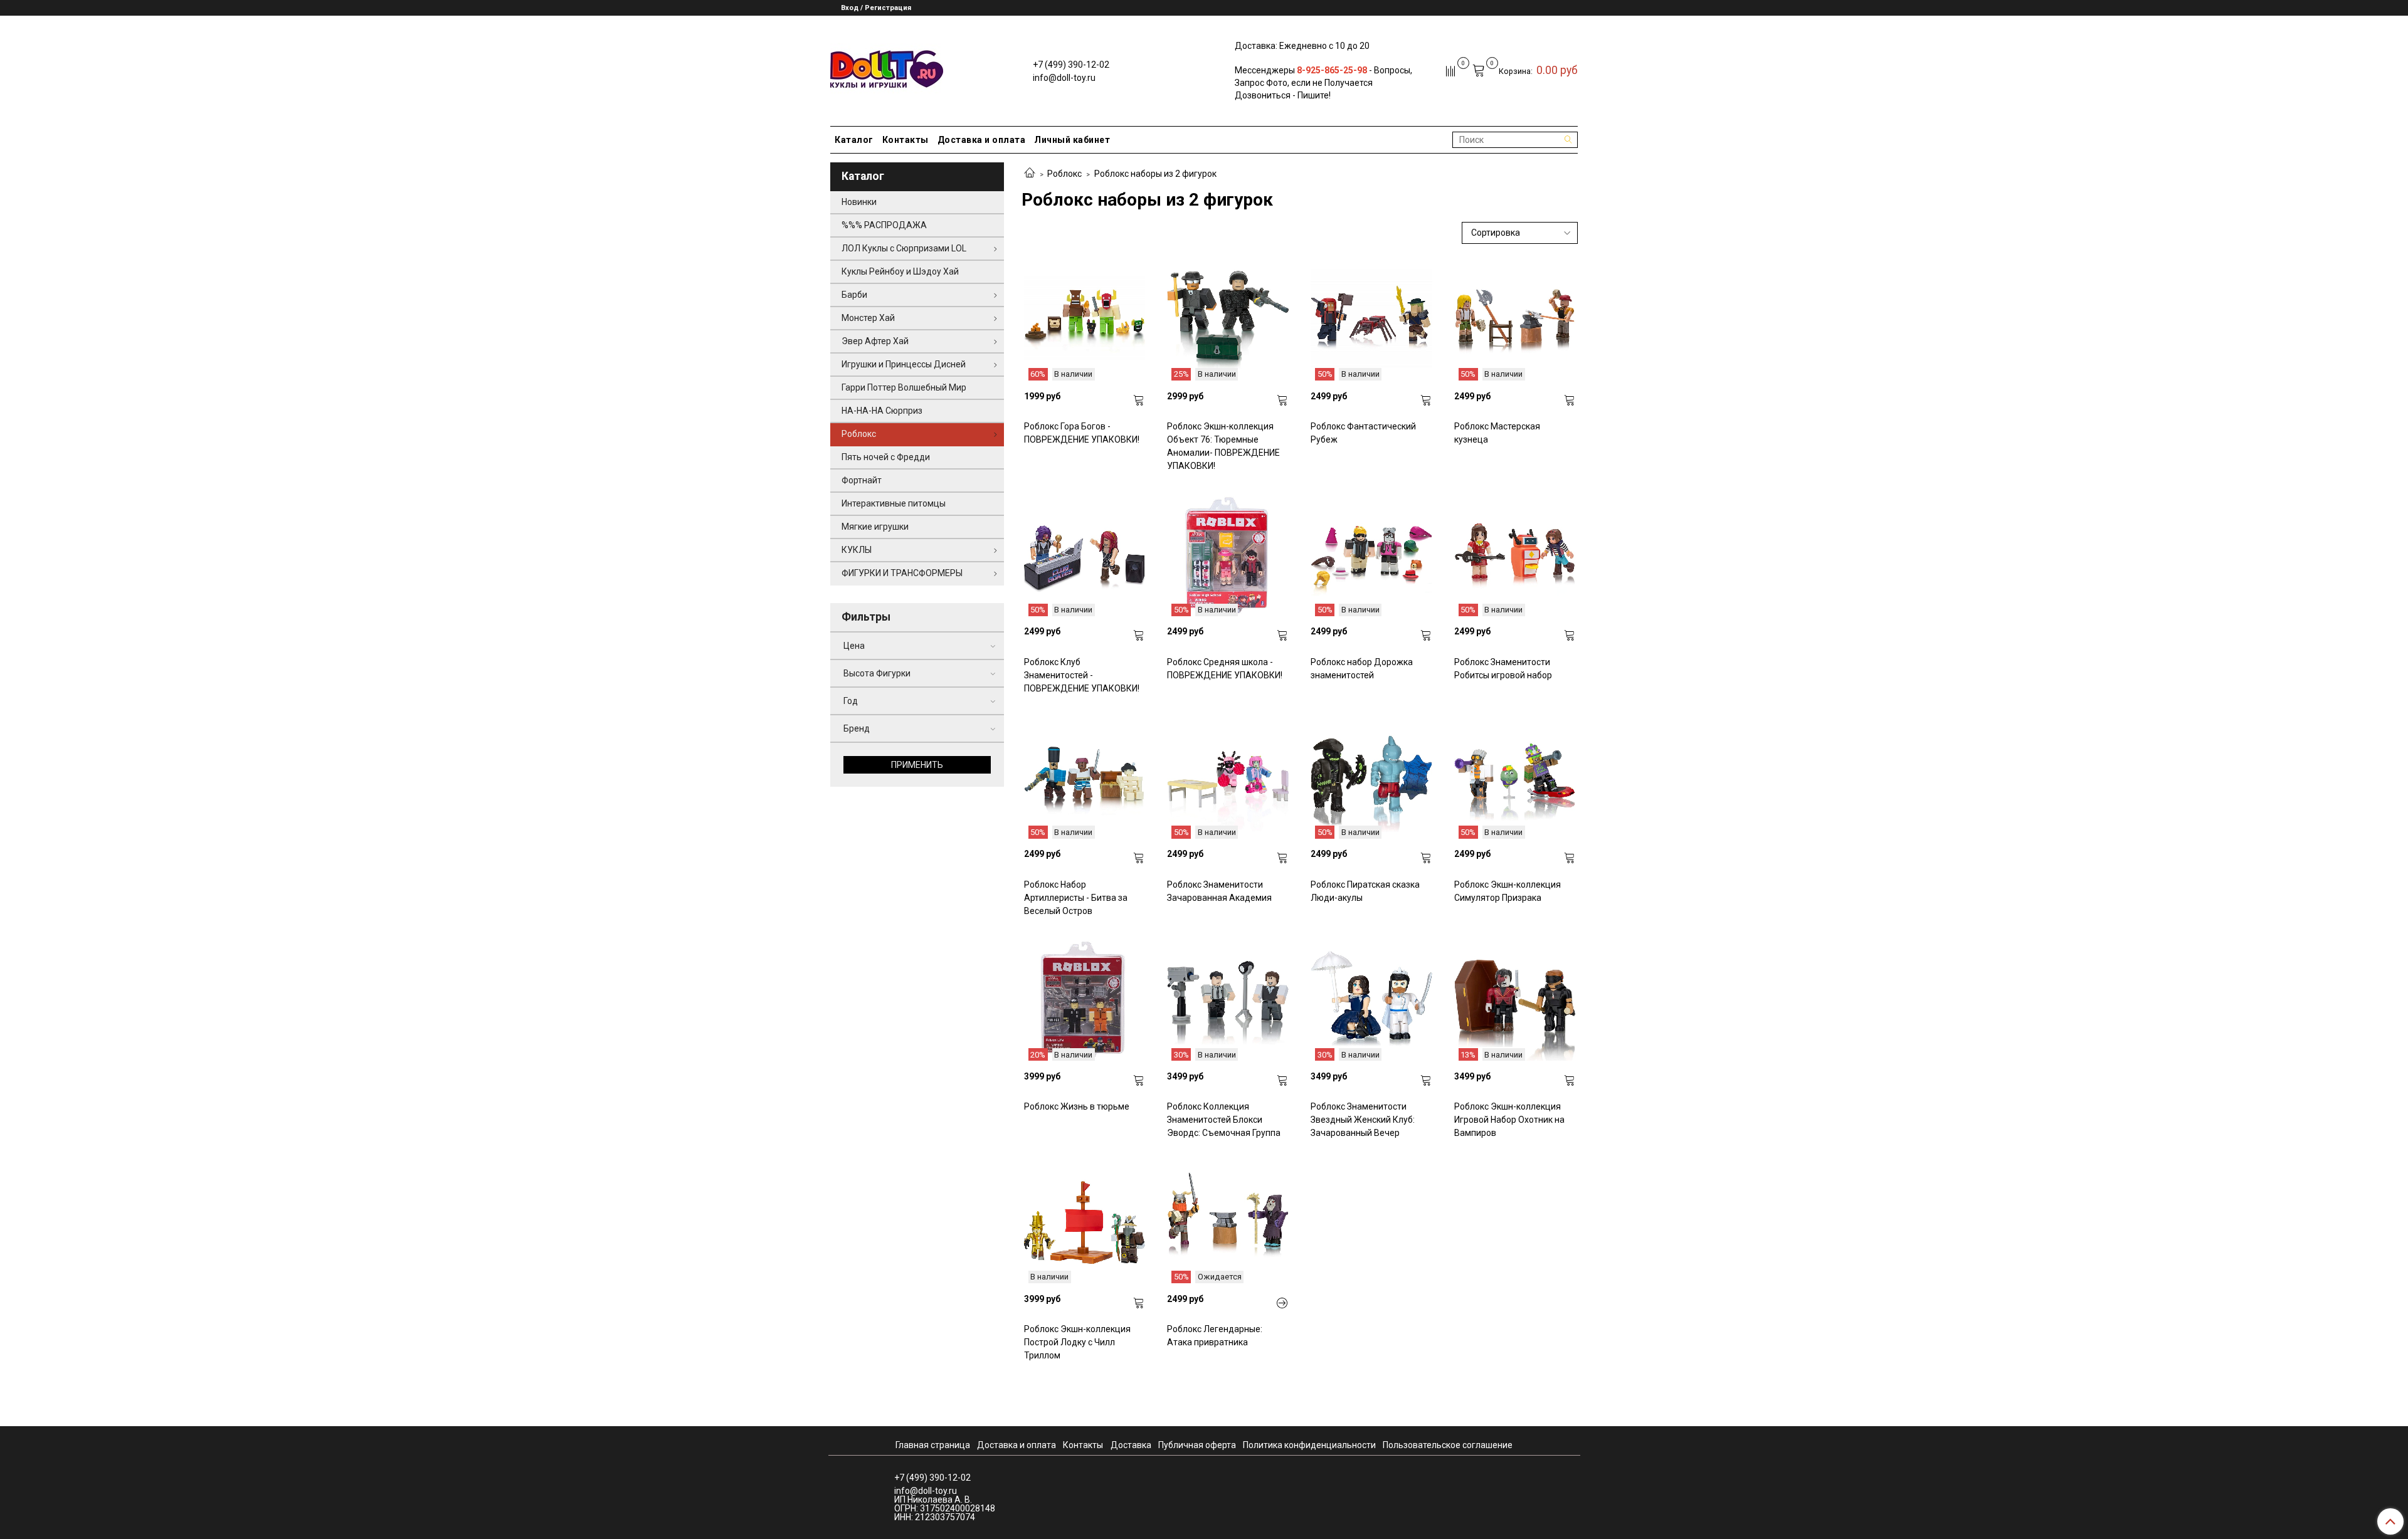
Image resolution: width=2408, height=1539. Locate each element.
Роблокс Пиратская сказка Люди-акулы (1365, 891)
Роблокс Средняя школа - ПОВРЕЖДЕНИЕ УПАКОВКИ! (1225, 669)
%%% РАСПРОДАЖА (884, 225)
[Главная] (1030, 174)
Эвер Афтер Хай (875, 341)
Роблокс (1064, 174)
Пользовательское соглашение (1448, 1445)
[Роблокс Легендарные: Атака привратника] (1282, 1303)
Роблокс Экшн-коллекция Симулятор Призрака (1508, 891)
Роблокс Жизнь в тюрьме (1077, 1106)
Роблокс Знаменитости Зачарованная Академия (1219, 891)
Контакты (906, 140)
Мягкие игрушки (875, 527)
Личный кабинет (1072, 140)
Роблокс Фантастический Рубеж (1363, 433)
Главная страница (933, 1445)
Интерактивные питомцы (894, 503)
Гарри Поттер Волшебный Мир (904, 387)
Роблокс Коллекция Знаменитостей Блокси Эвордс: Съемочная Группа (1224, 1120)
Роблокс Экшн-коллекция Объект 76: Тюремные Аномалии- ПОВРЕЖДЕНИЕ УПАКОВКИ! (1223, 446)
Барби (854, 295)
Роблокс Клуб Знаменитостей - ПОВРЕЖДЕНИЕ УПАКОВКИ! (1082, 675)
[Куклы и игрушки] (887, 68)
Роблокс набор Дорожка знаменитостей (1362, 669)
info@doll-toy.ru (1064, 78)
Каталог (854, 140)
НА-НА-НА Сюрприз (882, 411)
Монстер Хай (868, 318)
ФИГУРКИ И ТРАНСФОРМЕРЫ (902, 573)
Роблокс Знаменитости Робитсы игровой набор (1503, 669)
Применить (917, 765)
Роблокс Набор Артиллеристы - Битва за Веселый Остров (1076, 898)
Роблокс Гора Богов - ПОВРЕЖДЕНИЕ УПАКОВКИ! (1082, 433)
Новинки (859, 202)
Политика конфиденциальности (1309, 1445)
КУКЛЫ (857, 550)
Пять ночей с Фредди (886, 457)
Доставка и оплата (982, 140)
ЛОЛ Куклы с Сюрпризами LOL (904, 248)
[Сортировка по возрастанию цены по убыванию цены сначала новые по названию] (1520, 233)
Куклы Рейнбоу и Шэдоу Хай (900, 271)
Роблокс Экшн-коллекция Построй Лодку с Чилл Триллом (1077, 1342)
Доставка (1131, 1445)
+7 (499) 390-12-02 (1071, 65)
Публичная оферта (1197, 1445)
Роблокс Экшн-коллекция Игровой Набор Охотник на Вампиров (1509, 1120)
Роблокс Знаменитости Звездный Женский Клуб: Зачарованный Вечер (1363, 1120)
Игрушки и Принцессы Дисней (904, 364)
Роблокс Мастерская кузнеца (1497, 433)
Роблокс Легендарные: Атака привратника (1215, 1336)
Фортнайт (862, 480)
